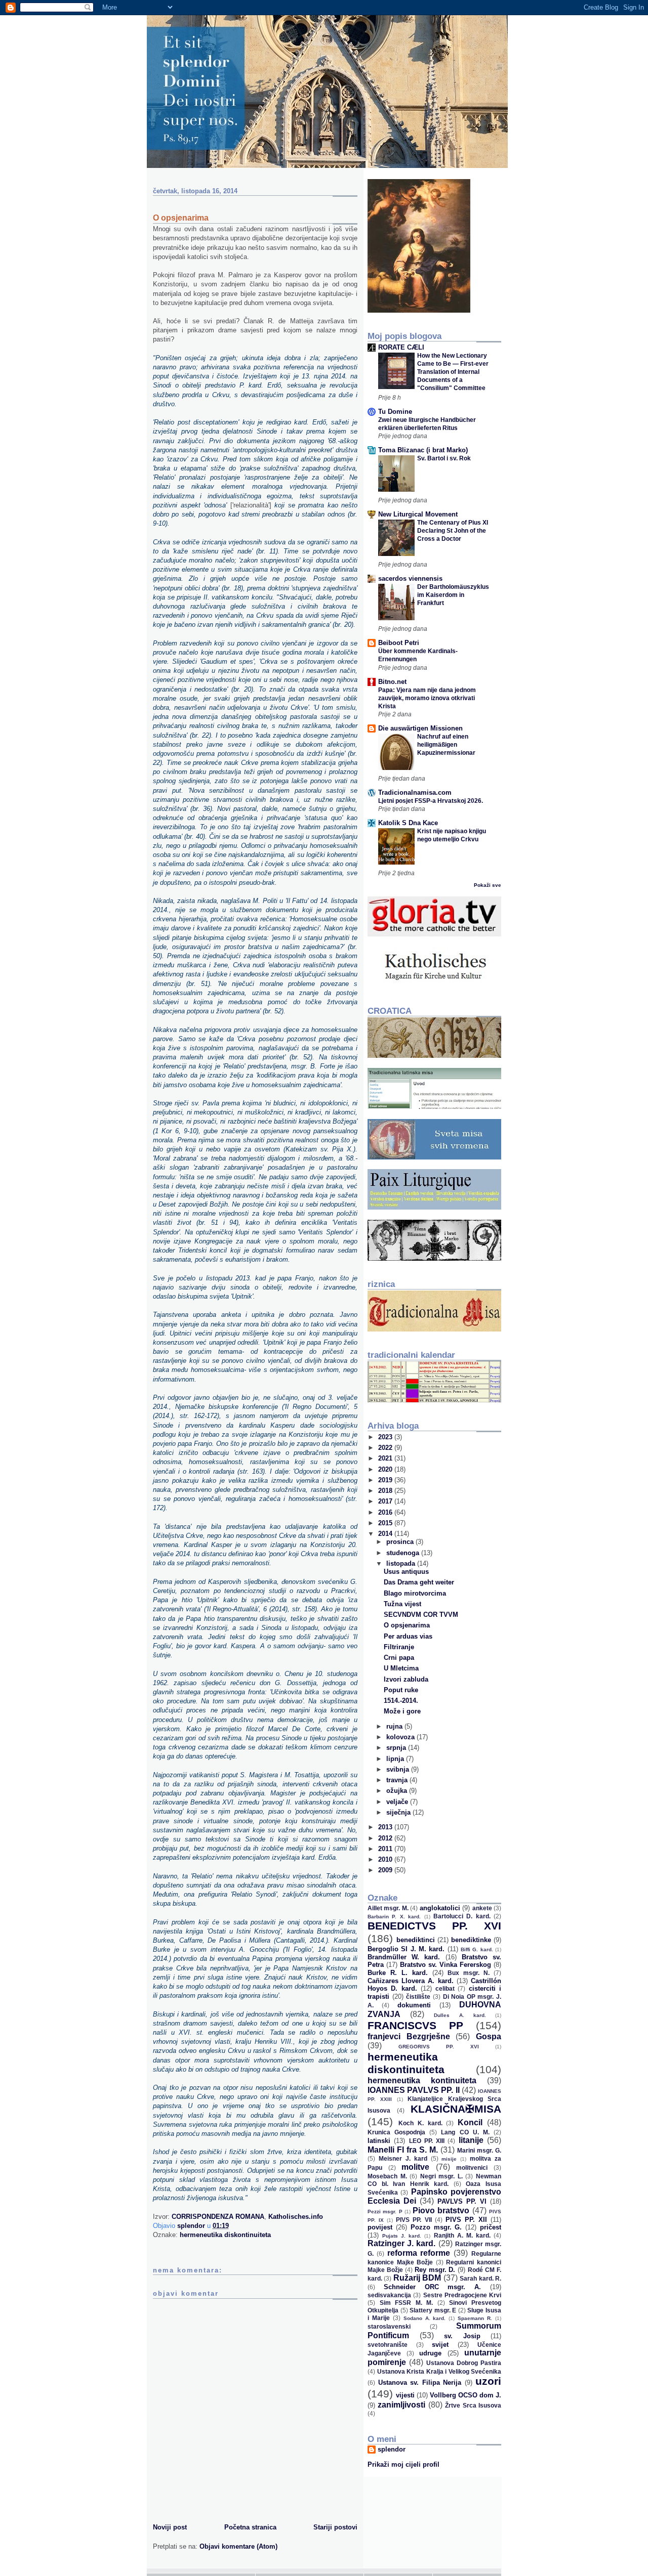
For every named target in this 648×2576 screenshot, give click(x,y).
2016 (386, 1512)
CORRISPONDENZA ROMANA (218, 2217)
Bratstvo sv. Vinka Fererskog (445, 1965)
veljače (398, 1802)
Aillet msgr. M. (388, 1908)
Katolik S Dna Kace (408, 823)
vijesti (405, 2395)
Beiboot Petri (399, 643)
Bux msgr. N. (469, 1973)
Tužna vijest (402, 1604)
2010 (386, 1859)
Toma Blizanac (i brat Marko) (423, 450)
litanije (471, 2140)
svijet (440, 2345)
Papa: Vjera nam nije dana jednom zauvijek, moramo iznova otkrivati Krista (427, 698)
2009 (386, 1870)
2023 (386, 1437)
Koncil (470, 2122)
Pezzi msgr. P (385, 2212)
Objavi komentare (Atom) (238, 2546)
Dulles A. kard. (460, 2015)
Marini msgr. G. (479, 2150)
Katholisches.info (296, 2217)
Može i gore (402, 1711)
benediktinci (416, 1940)
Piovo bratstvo (441, 2210)
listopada (402, 1563)
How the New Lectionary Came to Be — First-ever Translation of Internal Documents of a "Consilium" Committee (453, 372)
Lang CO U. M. (465, 2132)
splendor (392, 2449)
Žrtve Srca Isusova (473, 2405)
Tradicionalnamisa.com (415, 792)
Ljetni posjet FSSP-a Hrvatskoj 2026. (431, 801)
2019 (386, 1480)
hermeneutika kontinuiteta (422, 2080)
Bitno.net (392, 682)
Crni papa (399, 1658)
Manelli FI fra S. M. (403, 2150)
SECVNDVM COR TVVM (421, 1615)
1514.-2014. (401, 1701)
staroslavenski (389, 2326)
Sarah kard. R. (480, 2278)
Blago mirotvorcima (415, 1593)
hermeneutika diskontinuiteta (225, 2235)
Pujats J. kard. (402, 2236)
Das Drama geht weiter (419, 1582)
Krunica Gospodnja (396, 2132)
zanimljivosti (401, 2405)
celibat (445, 1988)
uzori (488, 2381)
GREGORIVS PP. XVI (439, 2047)
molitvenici (472, 2167)
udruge (430, 2353)
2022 (386, 1448)
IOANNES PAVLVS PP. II (414, 2090)
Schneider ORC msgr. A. (432, 2287)
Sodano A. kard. (425, 2318)
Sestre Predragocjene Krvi (462, 2295)
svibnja (399, 1769)
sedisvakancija (389, 2295)
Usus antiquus (406, 1572)
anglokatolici (440, 1908)
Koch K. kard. (420, 2123)
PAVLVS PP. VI (462, 2201)
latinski (379, 2141)
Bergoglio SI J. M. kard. (406, 1949)
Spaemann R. (475, 2318)
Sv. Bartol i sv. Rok (444, 458)
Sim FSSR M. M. (407, 2303)
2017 (386, 1501)
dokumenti (414, 2005)
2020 (386, 1469)
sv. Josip (462, 2336)
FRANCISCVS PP (415, 2025)
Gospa (489, 2036)
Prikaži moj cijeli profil (403, 2464)
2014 (386, 1534)
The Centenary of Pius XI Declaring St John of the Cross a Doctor (453, 531)
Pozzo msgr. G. (436, 2227)
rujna (395, 1726)
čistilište (418, 1997)
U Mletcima (401, 1668)
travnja (398, 1780)
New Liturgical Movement (418, 514)
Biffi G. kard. (477, 1949)
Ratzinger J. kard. (401, 2243)
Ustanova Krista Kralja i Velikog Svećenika (439, 2371)
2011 (386, 1849)
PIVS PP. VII (414, 2220)
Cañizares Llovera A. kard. (411, 1981)
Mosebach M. (387, 2176)
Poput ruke (401, 1690)
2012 (386, 1838)
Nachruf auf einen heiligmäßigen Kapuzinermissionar (446, 745)
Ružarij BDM (417, 2278)
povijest (380, 2227)
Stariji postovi (335, 2527)
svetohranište (388, 2345)
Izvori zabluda (406, 1679)
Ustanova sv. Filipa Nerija (420, 2382)
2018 (386, 1491)
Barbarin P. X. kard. (394, 1917)
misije (449, 2159)
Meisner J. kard (403, 2158)
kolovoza (401, 1737)
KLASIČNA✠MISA (456, 2109)
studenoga (404, 1553)
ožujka (398, 1791)
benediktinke (471, 1940)
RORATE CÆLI (401, 347)
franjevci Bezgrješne (409, 2036)
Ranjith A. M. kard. (462, 2235)
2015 (386, 1523)
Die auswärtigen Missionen (420, 728)
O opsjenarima (407, 1625)
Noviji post (170, 2527)
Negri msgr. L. (441, 2176)
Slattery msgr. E (433, 2310)
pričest (491, 2227)
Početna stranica (250, 2527)
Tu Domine (395, 412)
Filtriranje (399, 1647)
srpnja (397, 1748)
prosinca (401, 1542)
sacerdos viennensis (410, 578)
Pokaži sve (488, 885)
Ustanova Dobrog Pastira (464, 2363)
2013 (386, 1827)
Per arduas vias (408, 1636)
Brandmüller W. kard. (404, 1957)
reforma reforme (419, 2253)
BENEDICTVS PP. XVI (434, 1926)
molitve (415, 2167)
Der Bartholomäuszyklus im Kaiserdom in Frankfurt (453, 595)
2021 (386, 1458)
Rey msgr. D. (435, 2270)
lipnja (396, 1759)
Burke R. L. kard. (398, 1973)
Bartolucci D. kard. (462, 1916)
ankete (482, 1908)
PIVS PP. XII (466, 2220)
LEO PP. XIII (427, 2141)
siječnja (399, 1812)
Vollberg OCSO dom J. (465, 2395)
